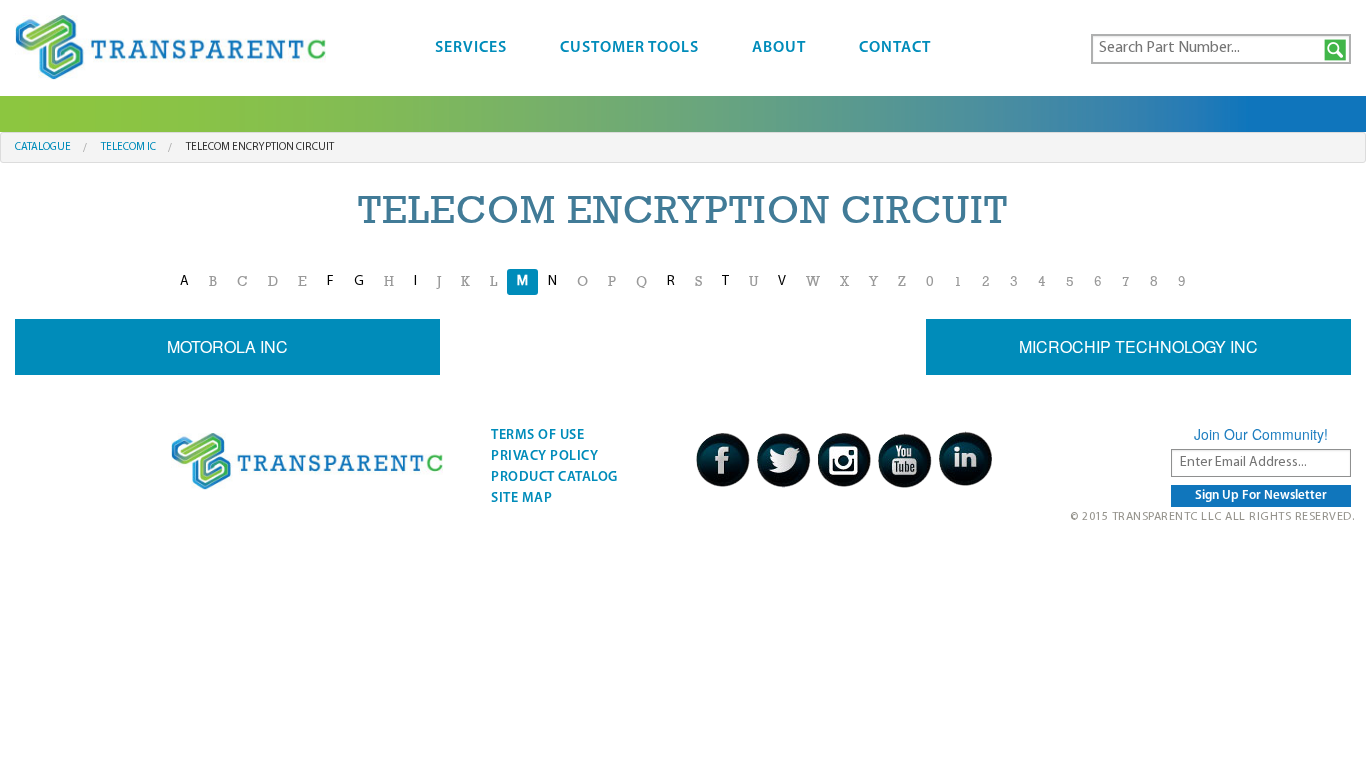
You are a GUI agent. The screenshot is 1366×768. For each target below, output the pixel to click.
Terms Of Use (537, 435)
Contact (895, 48)
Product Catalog (554, 477)
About (779, 48)
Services (471, 48)
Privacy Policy (544, 456)
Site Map (521, 498)
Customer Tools (629, 48)
